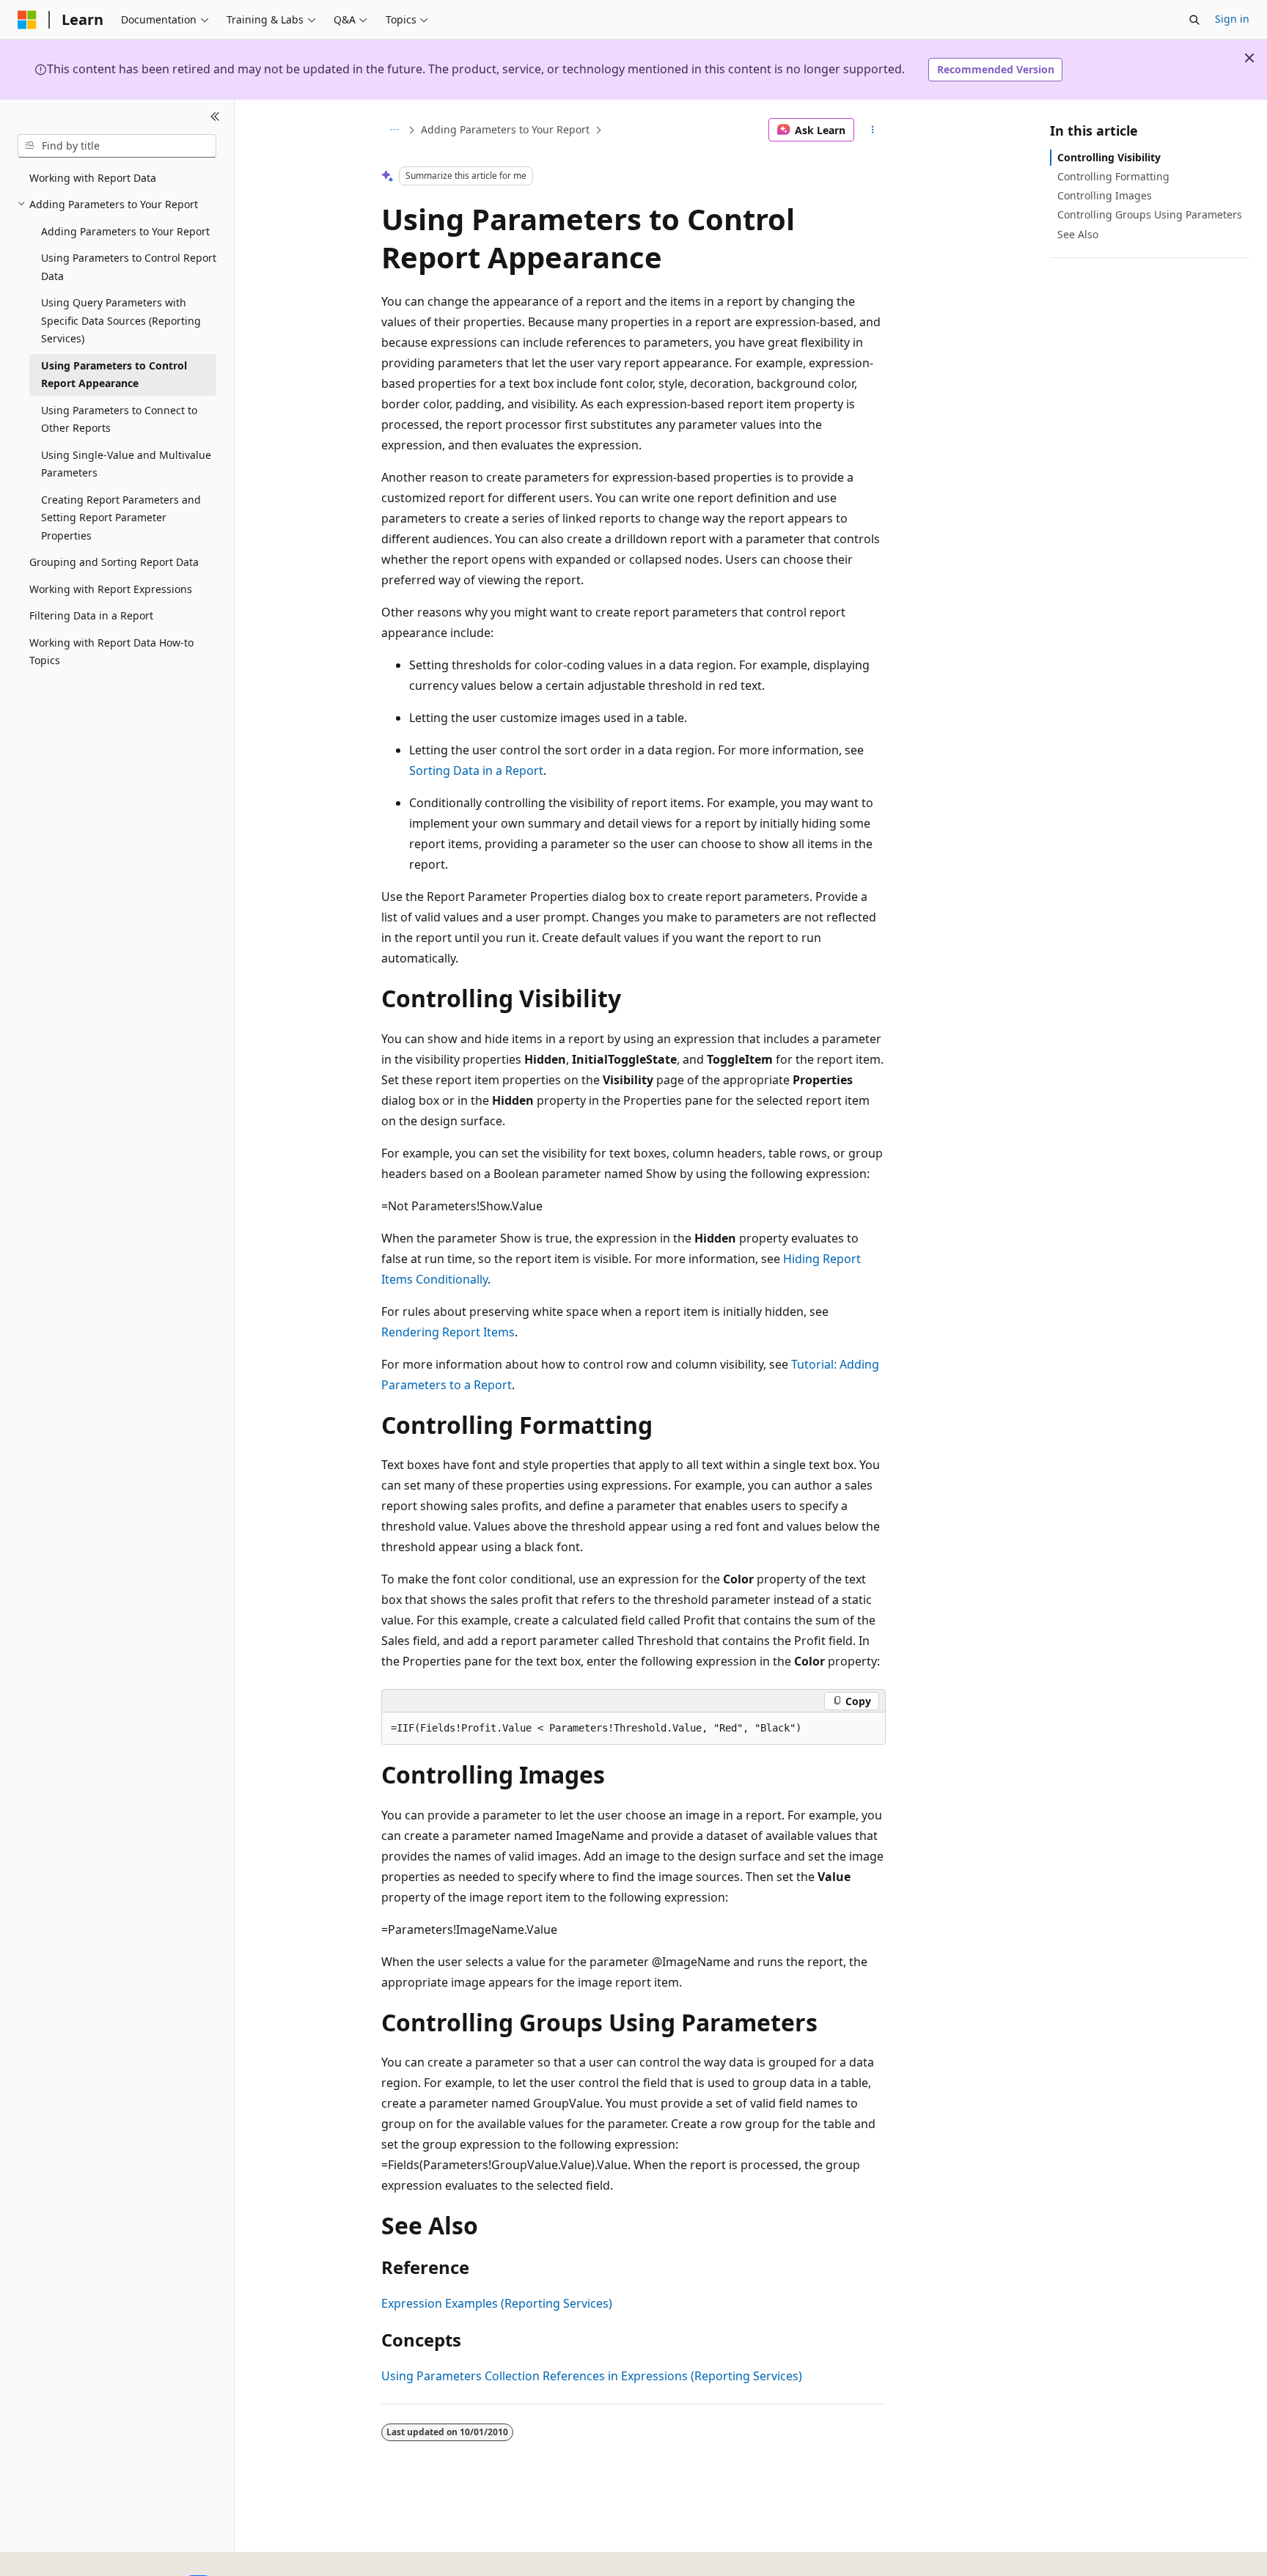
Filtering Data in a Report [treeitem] (91, 615)
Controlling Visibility (1109, 157)
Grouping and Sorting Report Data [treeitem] (114, 562)
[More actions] (873, 130)
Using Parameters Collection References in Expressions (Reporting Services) (592, 2376)
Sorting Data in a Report (476, 770)
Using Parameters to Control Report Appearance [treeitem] (114, 375)
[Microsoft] (27, 20)
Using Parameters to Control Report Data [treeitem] (129, 267)
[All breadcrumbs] (394, 130)
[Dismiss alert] (1249, 58)
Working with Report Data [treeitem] (93, 178)
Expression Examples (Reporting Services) (497, 2303)
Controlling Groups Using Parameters (1150, 214)
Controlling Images (1105, 195)
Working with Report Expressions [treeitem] (111, 589)
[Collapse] (215, 117)
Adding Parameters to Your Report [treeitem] (125, 231)
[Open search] (1194, 20)
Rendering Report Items (448, 1332)
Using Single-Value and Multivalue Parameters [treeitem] (126, 464)
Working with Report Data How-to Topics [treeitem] (111, 652)
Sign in (1232, 19)
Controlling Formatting (1113, 176)
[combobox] (117, 146)
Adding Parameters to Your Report (505, 129)
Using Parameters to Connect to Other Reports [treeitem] (119, 419)
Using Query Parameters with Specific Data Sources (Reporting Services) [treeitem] (121, 320)
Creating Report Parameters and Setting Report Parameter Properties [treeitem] (121, 518)
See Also (1078, 234)
